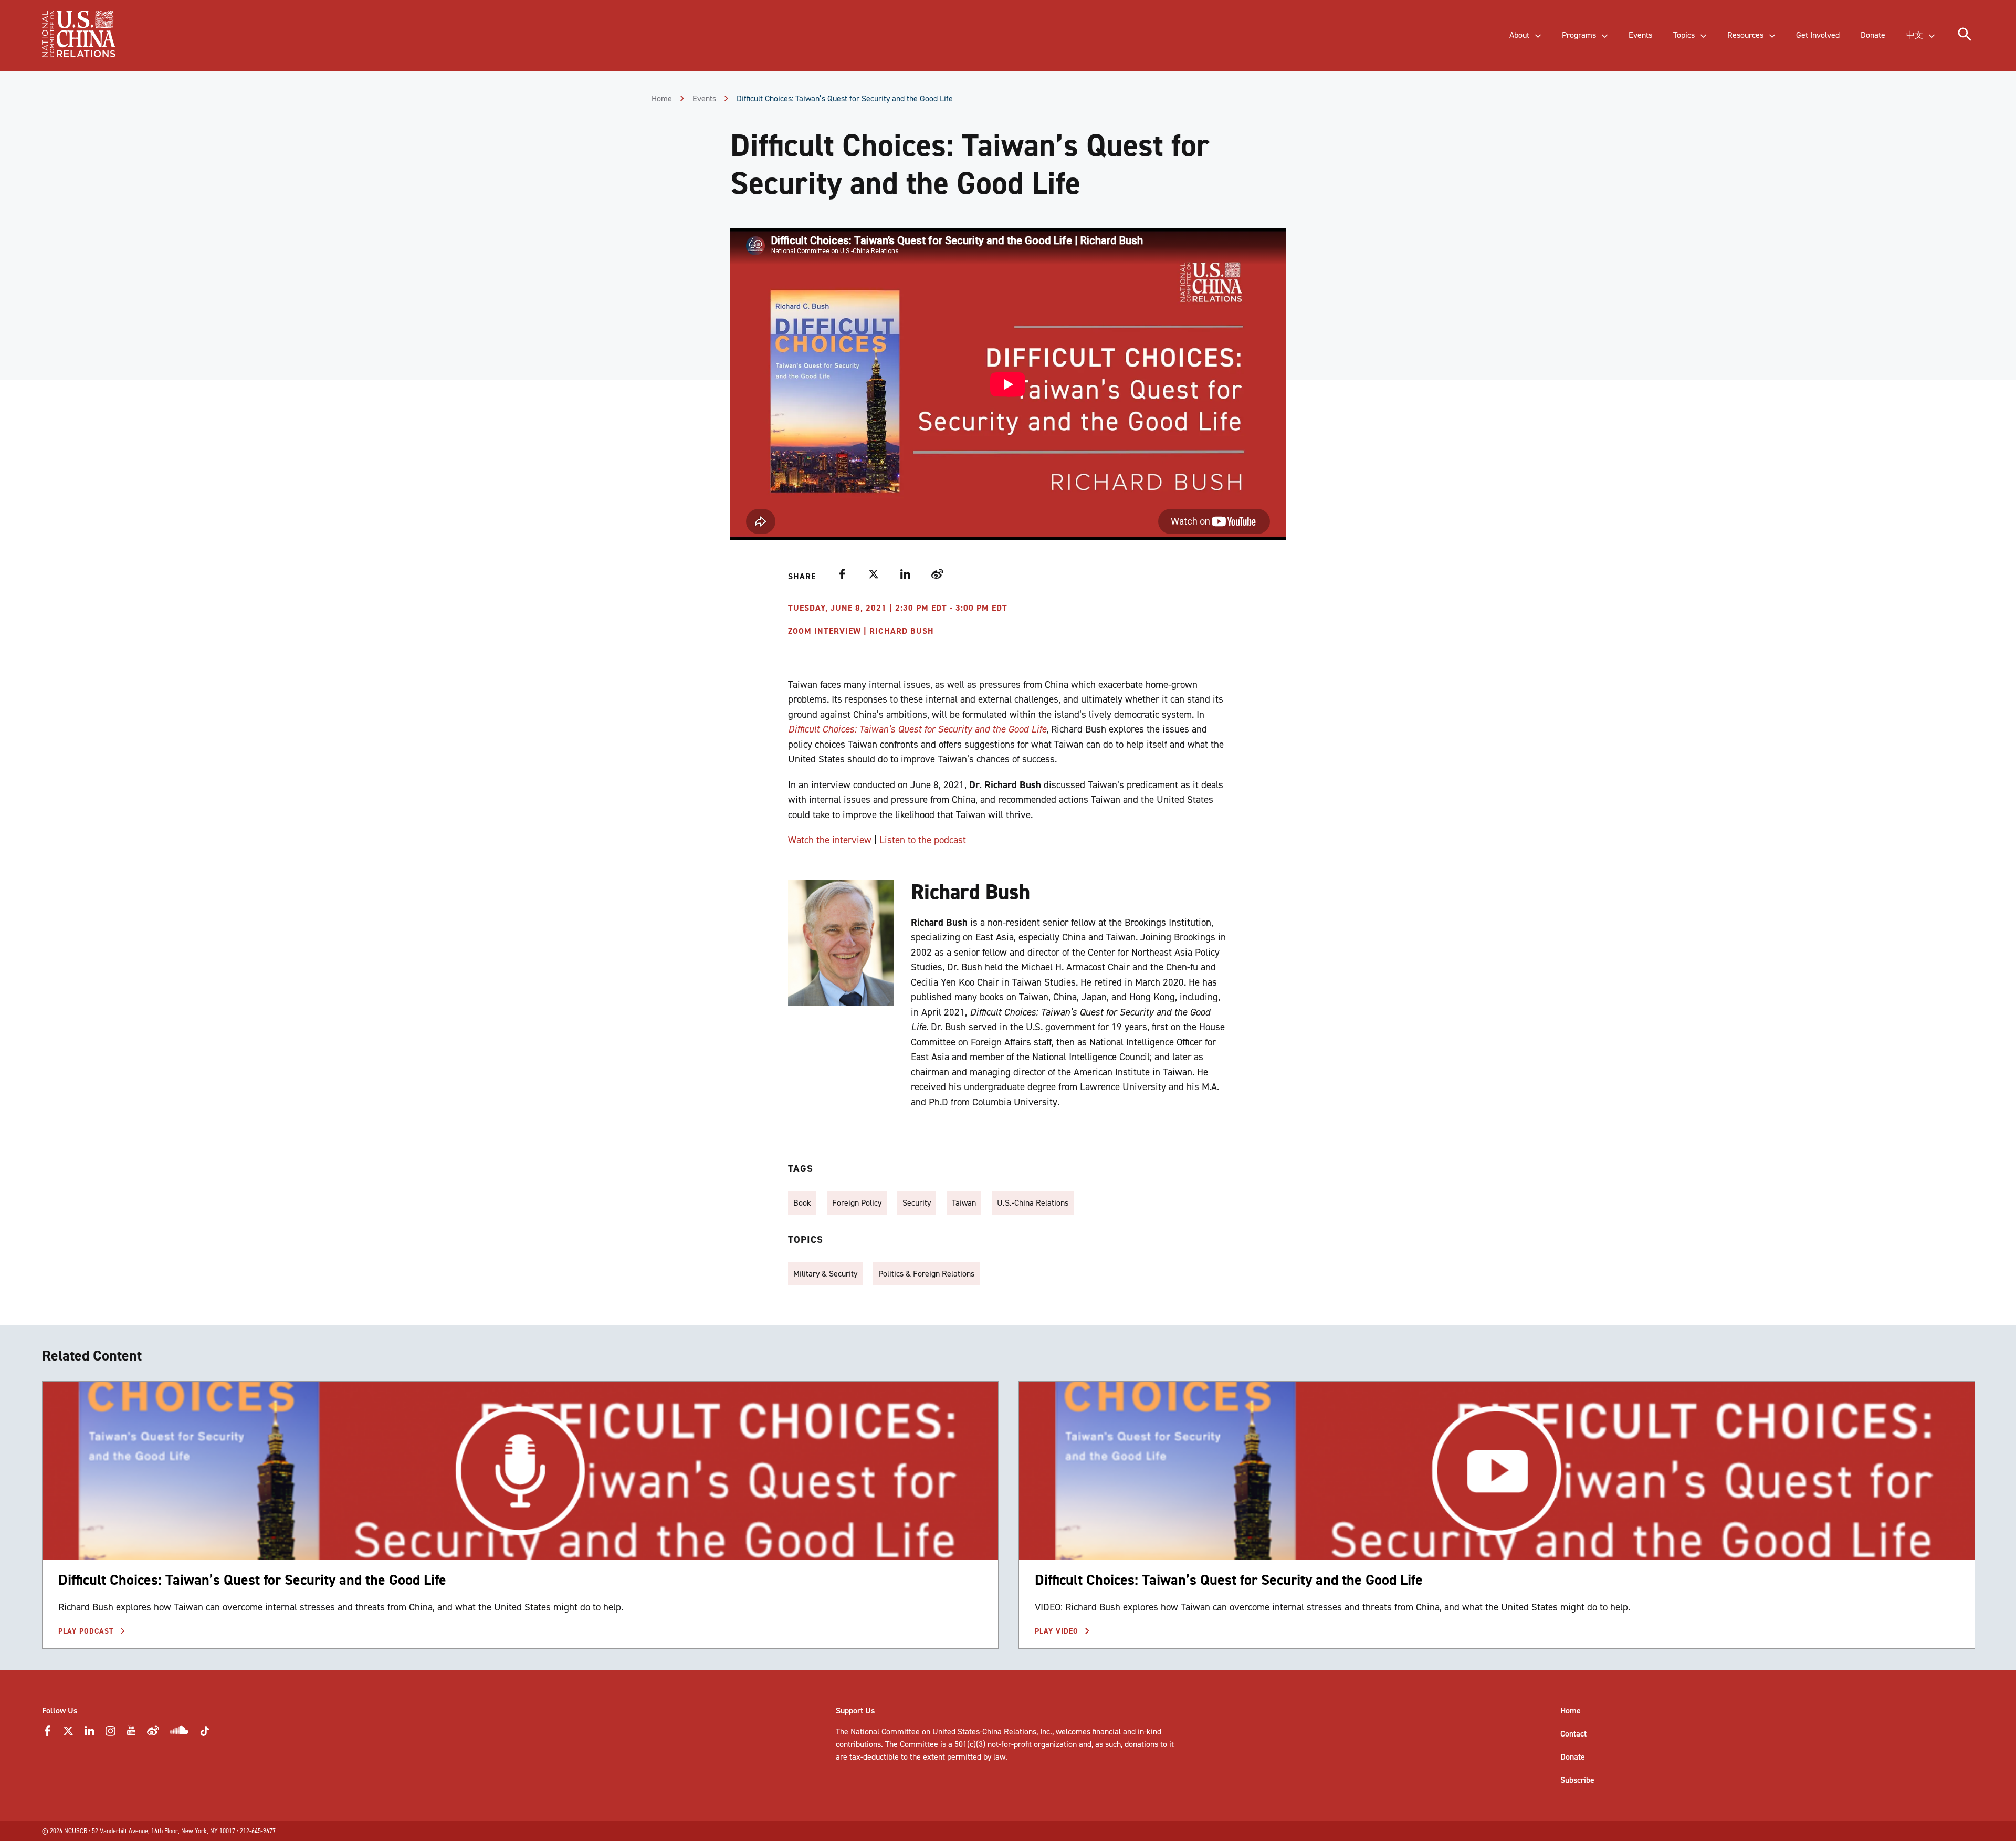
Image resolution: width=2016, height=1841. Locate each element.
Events (704, 98)
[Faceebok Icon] (47, 1734)
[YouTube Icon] (131, 1734)
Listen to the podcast (923, 840)
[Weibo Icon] (153, 1734)
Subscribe (1577, 1780)
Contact (1573, 1734)
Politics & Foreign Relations (926, 1274)
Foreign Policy (857, 1203)
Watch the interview (830, 840)
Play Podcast (87, 1631)
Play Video (1058, 1631)
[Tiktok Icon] (205, 1734)
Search (218, 45)
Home (662, 98)
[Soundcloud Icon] (179, 1732)
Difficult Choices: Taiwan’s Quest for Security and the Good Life (252, 1580)
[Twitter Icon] (68, 1734)
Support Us (855, 1711)
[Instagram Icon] (110, 1734)
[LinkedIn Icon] (89, 1734)
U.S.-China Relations (1033, 1203)
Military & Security (825, 1274)
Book (802, 1203)
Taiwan (964, 1203)
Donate (1573, 1757)
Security (917, 1203)
